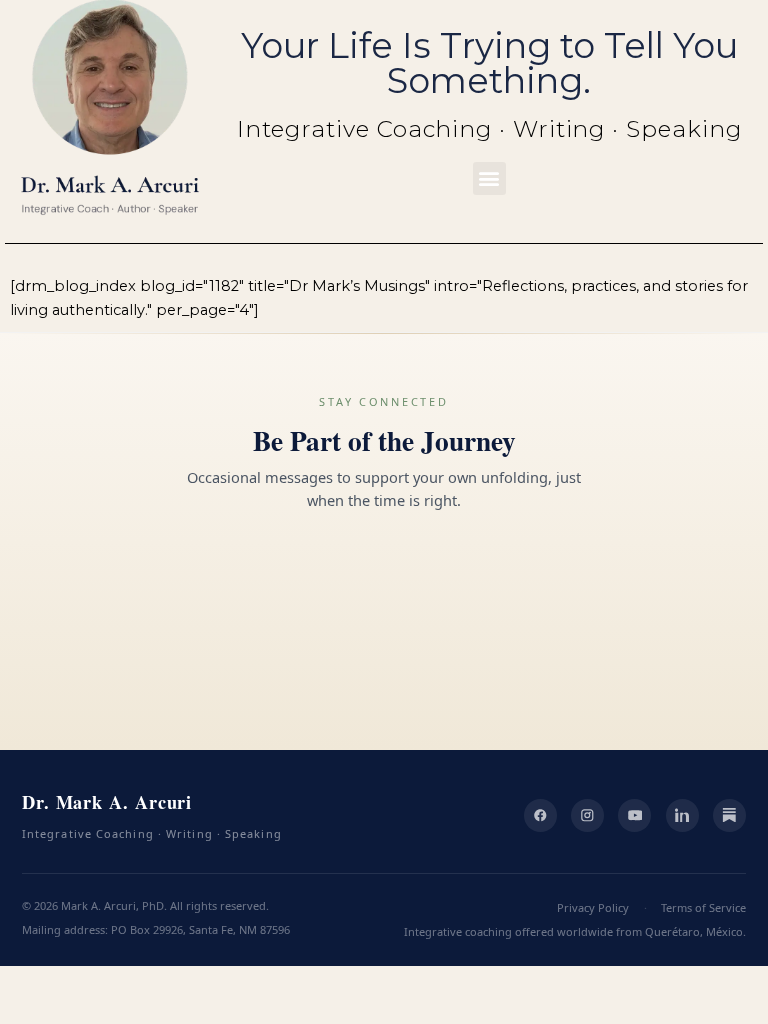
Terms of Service (703, 907)
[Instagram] (587, 815)
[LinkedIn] (682, 815)
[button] (489, 178)
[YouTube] (634, 815)
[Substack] (729, 815)
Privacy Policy (593, 907)
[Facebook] (540, 815)
